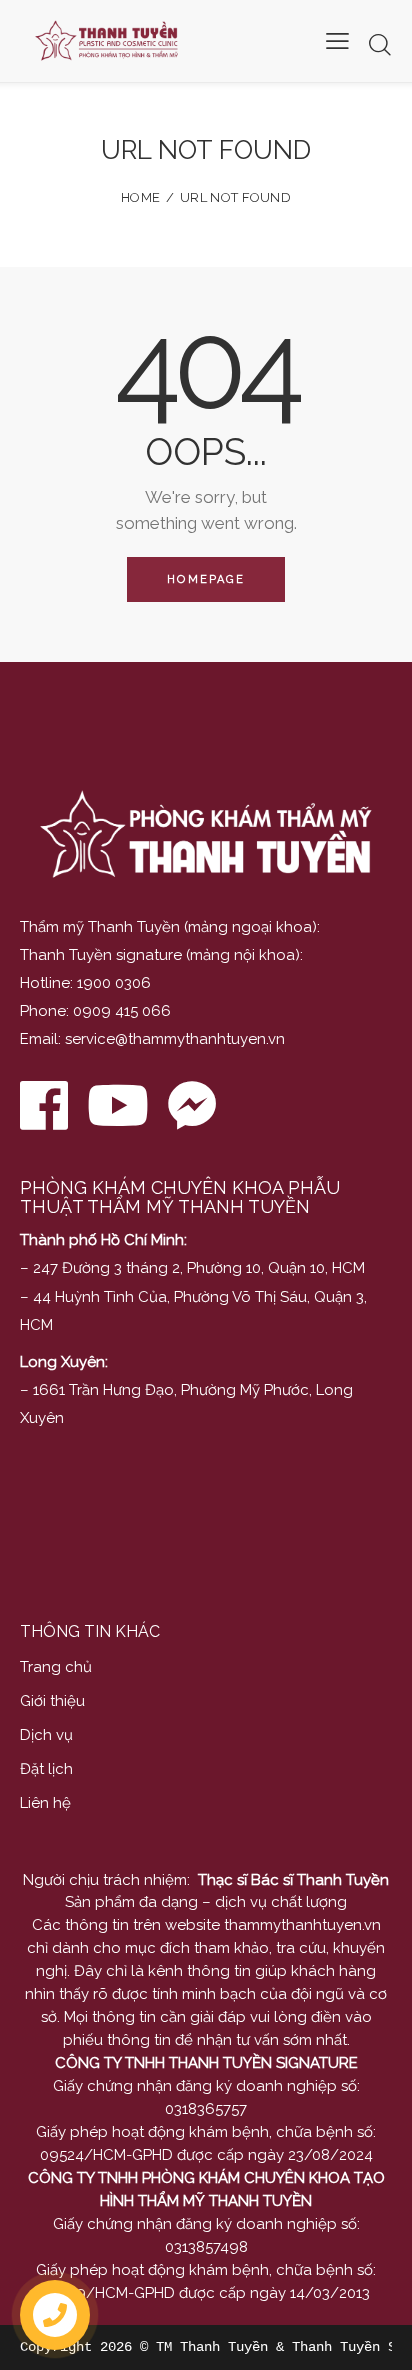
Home (140, 197)
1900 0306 (114, 983)
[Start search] (379, 44)
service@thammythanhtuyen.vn (175, 1039)
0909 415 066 (122, 1011)
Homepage (206, 579)
